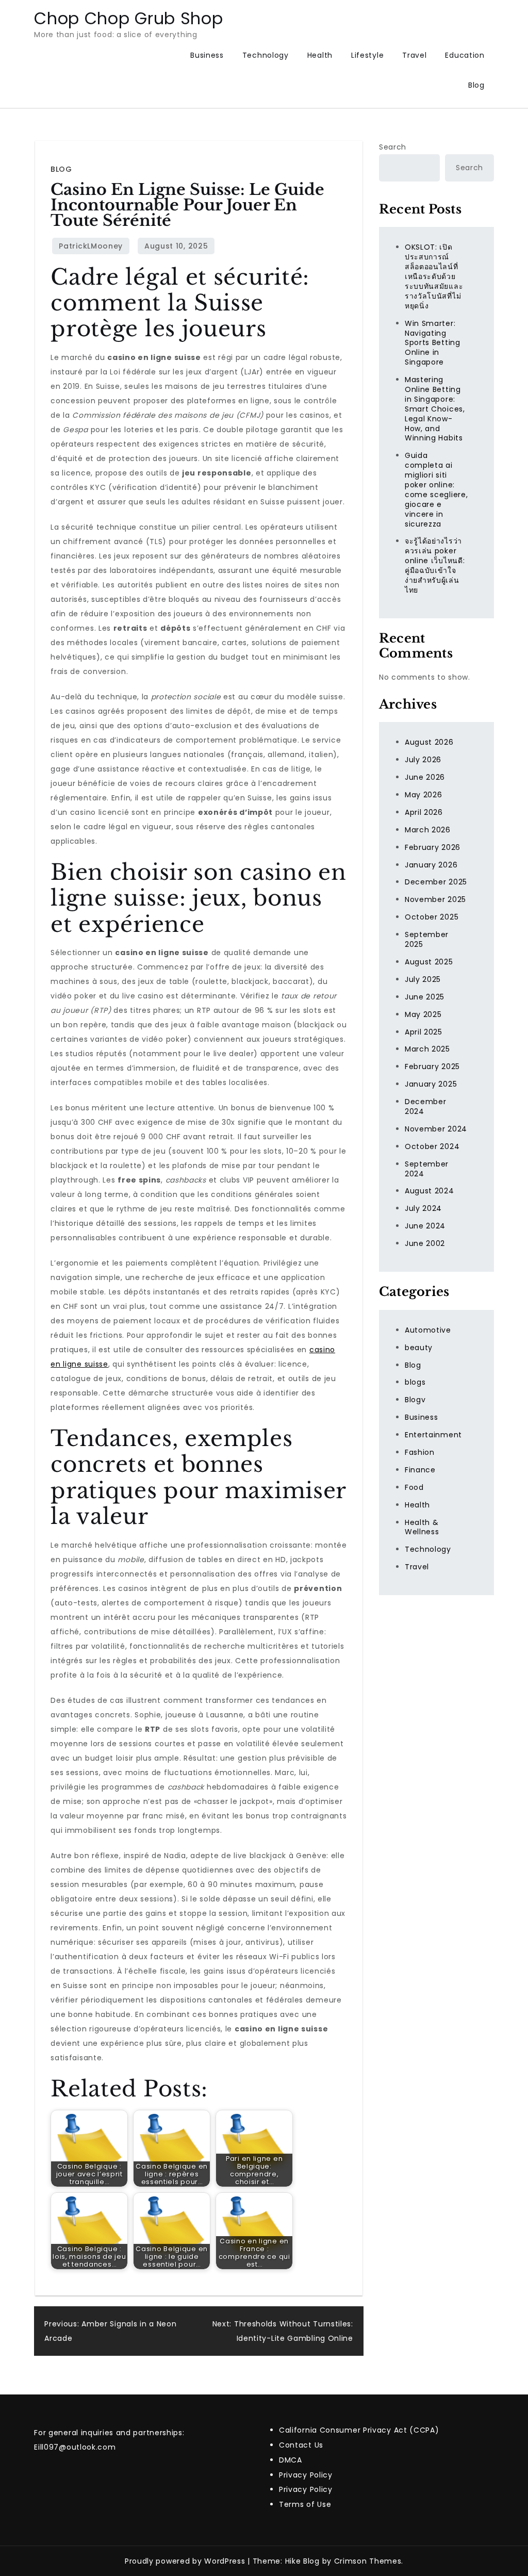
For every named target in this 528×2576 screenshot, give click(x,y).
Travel (414, 55)
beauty (419, 1348)
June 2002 (425, 1243)
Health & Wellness (422, 1527)
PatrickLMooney (91, 246)
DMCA (291, 2460)
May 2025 (423, 1014)
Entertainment (433, 1435)
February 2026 (433, 847)
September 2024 (427, 1169)
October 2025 (432, 917)
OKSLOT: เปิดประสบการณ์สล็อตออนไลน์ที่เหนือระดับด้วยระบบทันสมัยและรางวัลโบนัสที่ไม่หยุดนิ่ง (434, 276)
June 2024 (425, 1226)
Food (414, 1487)
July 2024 (423, 1208)
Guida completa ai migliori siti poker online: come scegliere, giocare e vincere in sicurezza (436, 489)
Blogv (415, 1400)
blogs (415, 1382)
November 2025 (435, 899)
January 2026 (431, 865)
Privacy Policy (306, 2475)
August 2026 (429, 742)
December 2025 (436, 882)
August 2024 (430, 1191)
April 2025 (424, 1032)
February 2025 (432, 1067)
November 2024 (436, 1129)
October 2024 (432, 1146)
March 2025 (427, 1049)
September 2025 (427, 939)
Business (207, 55)
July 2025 (423, 979)
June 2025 (425, 997)
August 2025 (429, 962)
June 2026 (425, 777)
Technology (266, 55)
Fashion (420, 1452)
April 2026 (424, 812)
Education (465, 55)
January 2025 (431, 1084)
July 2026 (423, 760)
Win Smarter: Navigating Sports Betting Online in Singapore (433, 343)
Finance (420, 1470)
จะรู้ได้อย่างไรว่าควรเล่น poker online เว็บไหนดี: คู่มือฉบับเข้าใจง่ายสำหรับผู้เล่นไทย (435, 565)
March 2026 (428, 830)
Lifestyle (367, 55)
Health (320, 55)
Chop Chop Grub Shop (128, 18)
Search (393, 147)
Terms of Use (305, 2504)
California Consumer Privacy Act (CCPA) (359, 2430)
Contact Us (301, 2445)
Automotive (428, 1330)
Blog (476, 85)
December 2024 (426, 1106)
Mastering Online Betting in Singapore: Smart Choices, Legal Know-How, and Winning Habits (435, 409)
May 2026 (424, 795)
